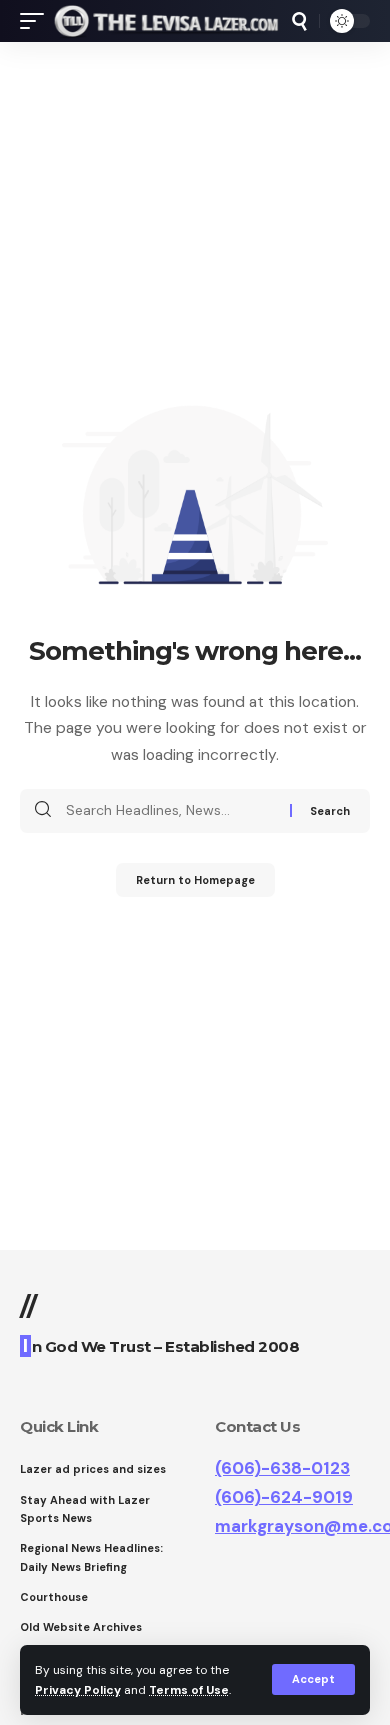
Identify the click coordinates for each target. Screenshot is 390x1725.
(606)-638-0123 (282, 1468)
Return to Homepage (195, 880)
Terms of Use (189, 1690)
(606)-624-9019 (284, 1497)
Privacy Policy (78, 1690)
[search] (299, 21)
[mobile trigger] (37, 21)
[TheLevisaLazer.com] (166, 21)
